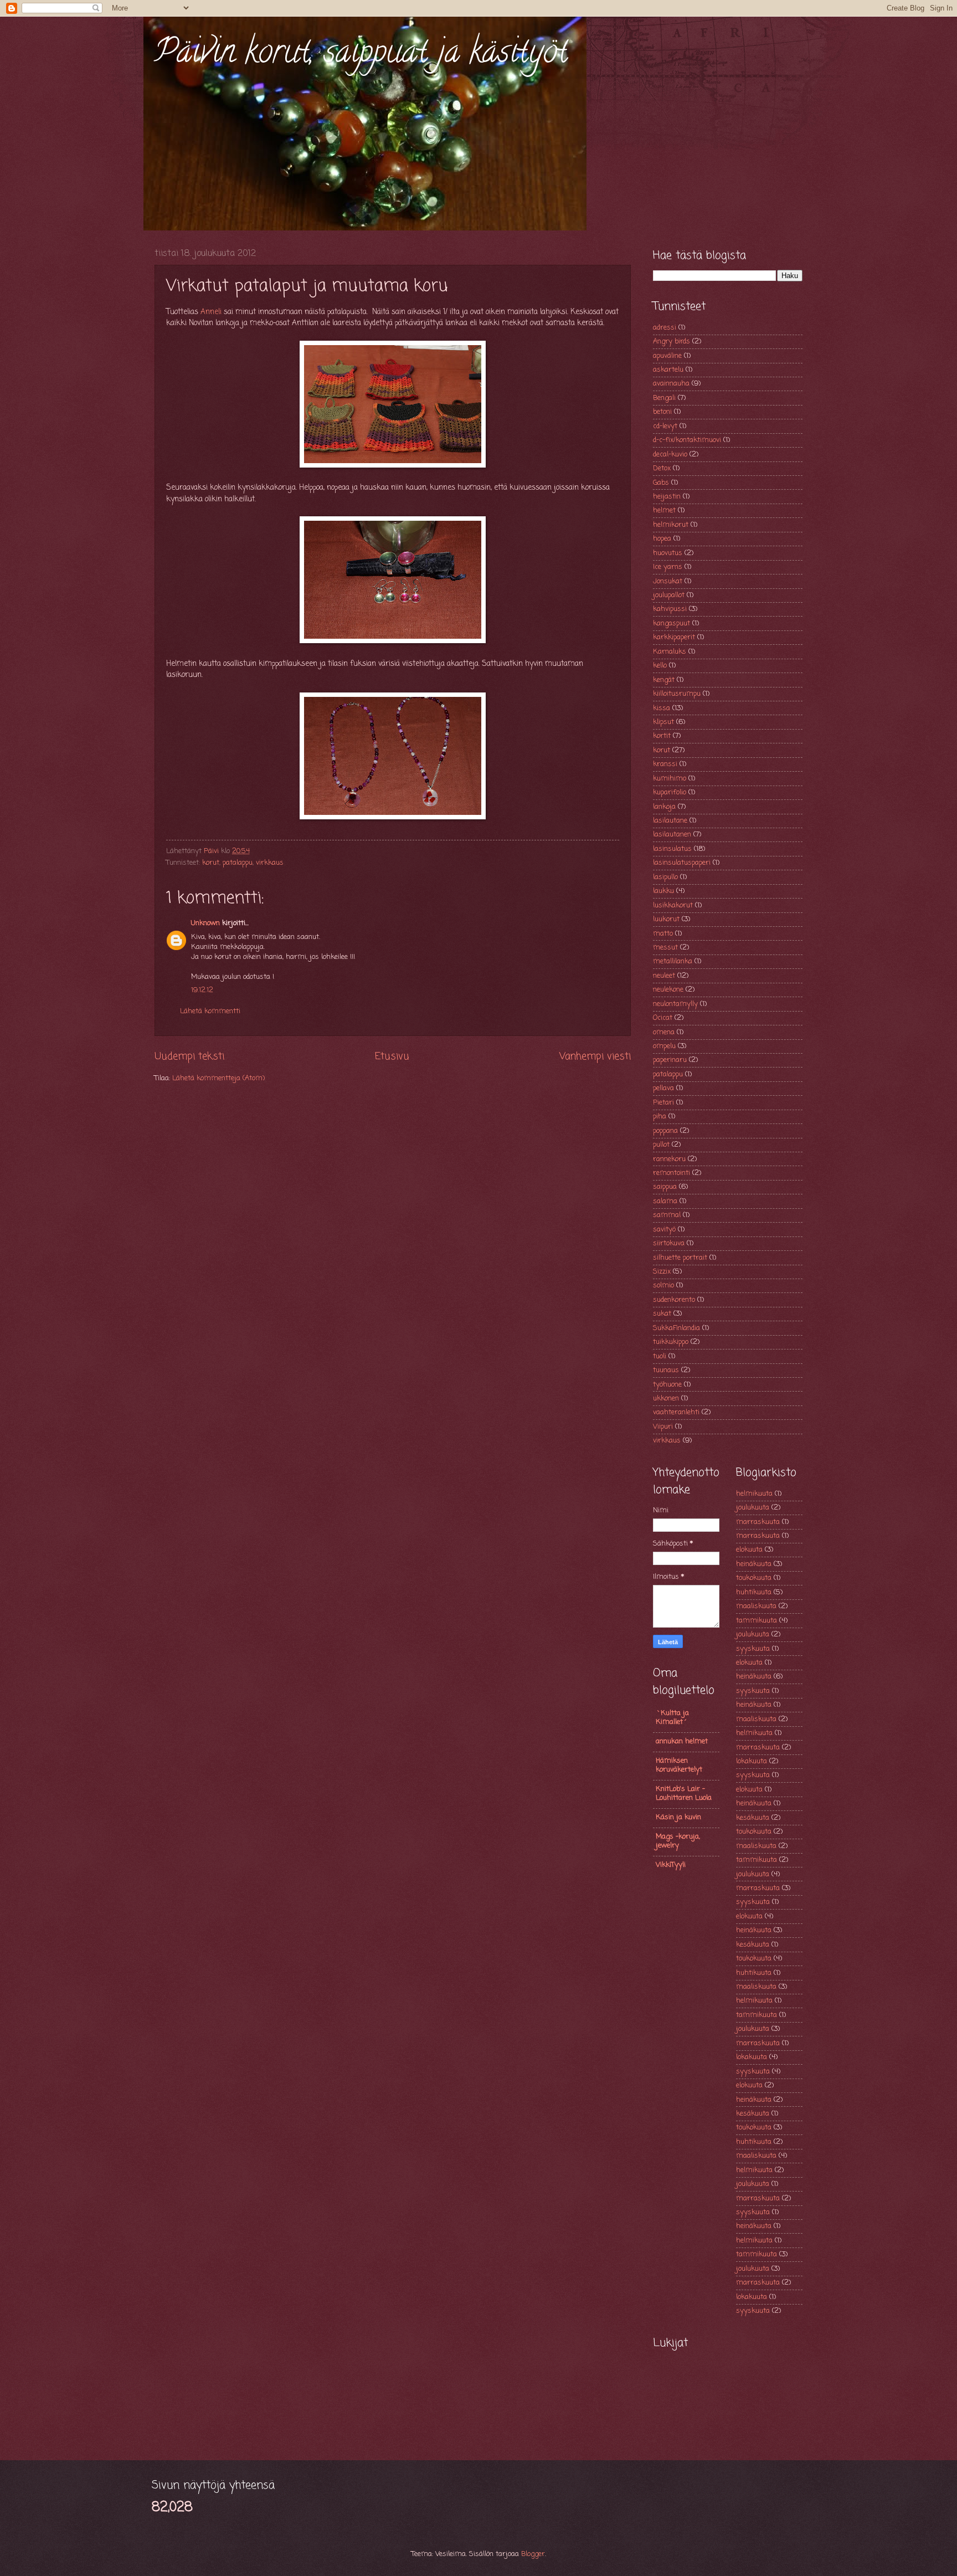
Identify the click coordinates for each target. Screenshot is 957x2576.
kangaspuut (672, 624)
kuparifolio (670, 792)
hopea (662, 539)
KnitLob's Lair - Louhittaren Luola (684, 1794)
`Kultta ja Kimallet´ (672, 1718)
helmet (664, 510)
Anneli (211, 312)
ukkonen (666, 1399)
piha (660, 1117)
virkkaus (270, 863)
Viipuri (663, 1427)
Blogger (533, 2554)
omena (664, 1032)
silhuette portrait (680, 1258)
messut (665, 948)
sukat (662, 1314)
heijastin (667, 497)
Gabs (661, 483)
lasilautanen (672, 835)
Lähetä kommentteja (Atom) (218, 1078)
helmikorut (671, 525)
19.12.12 (202, 990)
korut (211, 863)
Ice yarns (668, 567)
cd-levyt (665, 426)
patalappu (238, 863)
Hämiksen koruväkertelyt (679, 1765)
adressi (665, 328)
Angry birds (672, 342)
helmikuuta (754, 1494)
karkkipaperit (674, 637)
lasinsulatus (672, 849)
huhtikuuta (754, 1592)
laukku (663, 891)
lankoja (664, 807)
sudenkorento (674, 1300)
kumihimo (670, 779)
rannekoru (669, 1159)
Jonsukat (668, 581)
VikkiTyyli (671, 1865)
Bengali (664, 398)
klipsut (663, 722)
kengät (664, 680)
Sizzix (662, 1272)
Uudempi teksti (189, 1056)
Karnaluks (670, 652)
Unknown (205, 923)
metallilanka (673, 961)
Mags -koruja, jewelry (678, 1841)
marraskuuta (758, 1522)
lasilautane (670, 821)
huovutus (668, 553)
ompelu (664, 1046)
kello (660, 666)
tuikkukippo (671, 1342)
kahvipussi (670, 609)
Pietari (663, 1103)
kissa (662, 708)
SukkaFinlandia (676, 1328)
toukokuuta (754, 1578)
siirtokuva (669, 1243)
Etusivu (392, 1056)
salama (665, 1201)
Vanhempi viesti (595, 1056)
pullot (661, 1145)
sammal (667, 1215)
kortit (662, 736)
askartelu (668, 370)
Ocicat (663, 1018)
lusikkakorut (673, 905)
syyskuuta (753, 1649)
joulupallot (669, 595)
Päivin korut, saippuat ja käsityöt (361, 55)
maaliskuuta (756, 1606)
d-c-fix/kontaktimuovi (687, 440)
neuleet (664, 976)
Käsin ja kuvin (678, 1817)
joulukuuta (753, 1508)
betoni (662, 412)
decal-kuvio (670, 455)
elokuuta (749, 1550)
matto (663, 934)
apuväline (667, 356)
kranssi (665, 764)
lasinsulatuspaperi (682, 863)
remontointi (672, 1173)
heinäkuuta (754, 1564)
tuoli (660, 1356)
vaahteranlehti (676, 1412)
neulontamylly (675, 1004)
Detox (662, 468)
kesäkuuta (753, 1818)
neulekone (668, 990)
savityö (664, 1230)
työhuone (667, 1385)
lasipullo (665, 877)
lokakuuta (752, 1761)
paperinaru (670, 1060)
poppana (665, 1131)
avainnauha (671, 384)
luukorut (666, 919)
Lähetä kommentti (210, 1011)
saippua (665, 1187)
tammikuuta (757, 1621)
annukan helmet (682, 1741)
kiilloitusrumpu (677, 694)
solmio (663, 1286)
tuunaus (666, 1370)
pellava (663, 1088)
